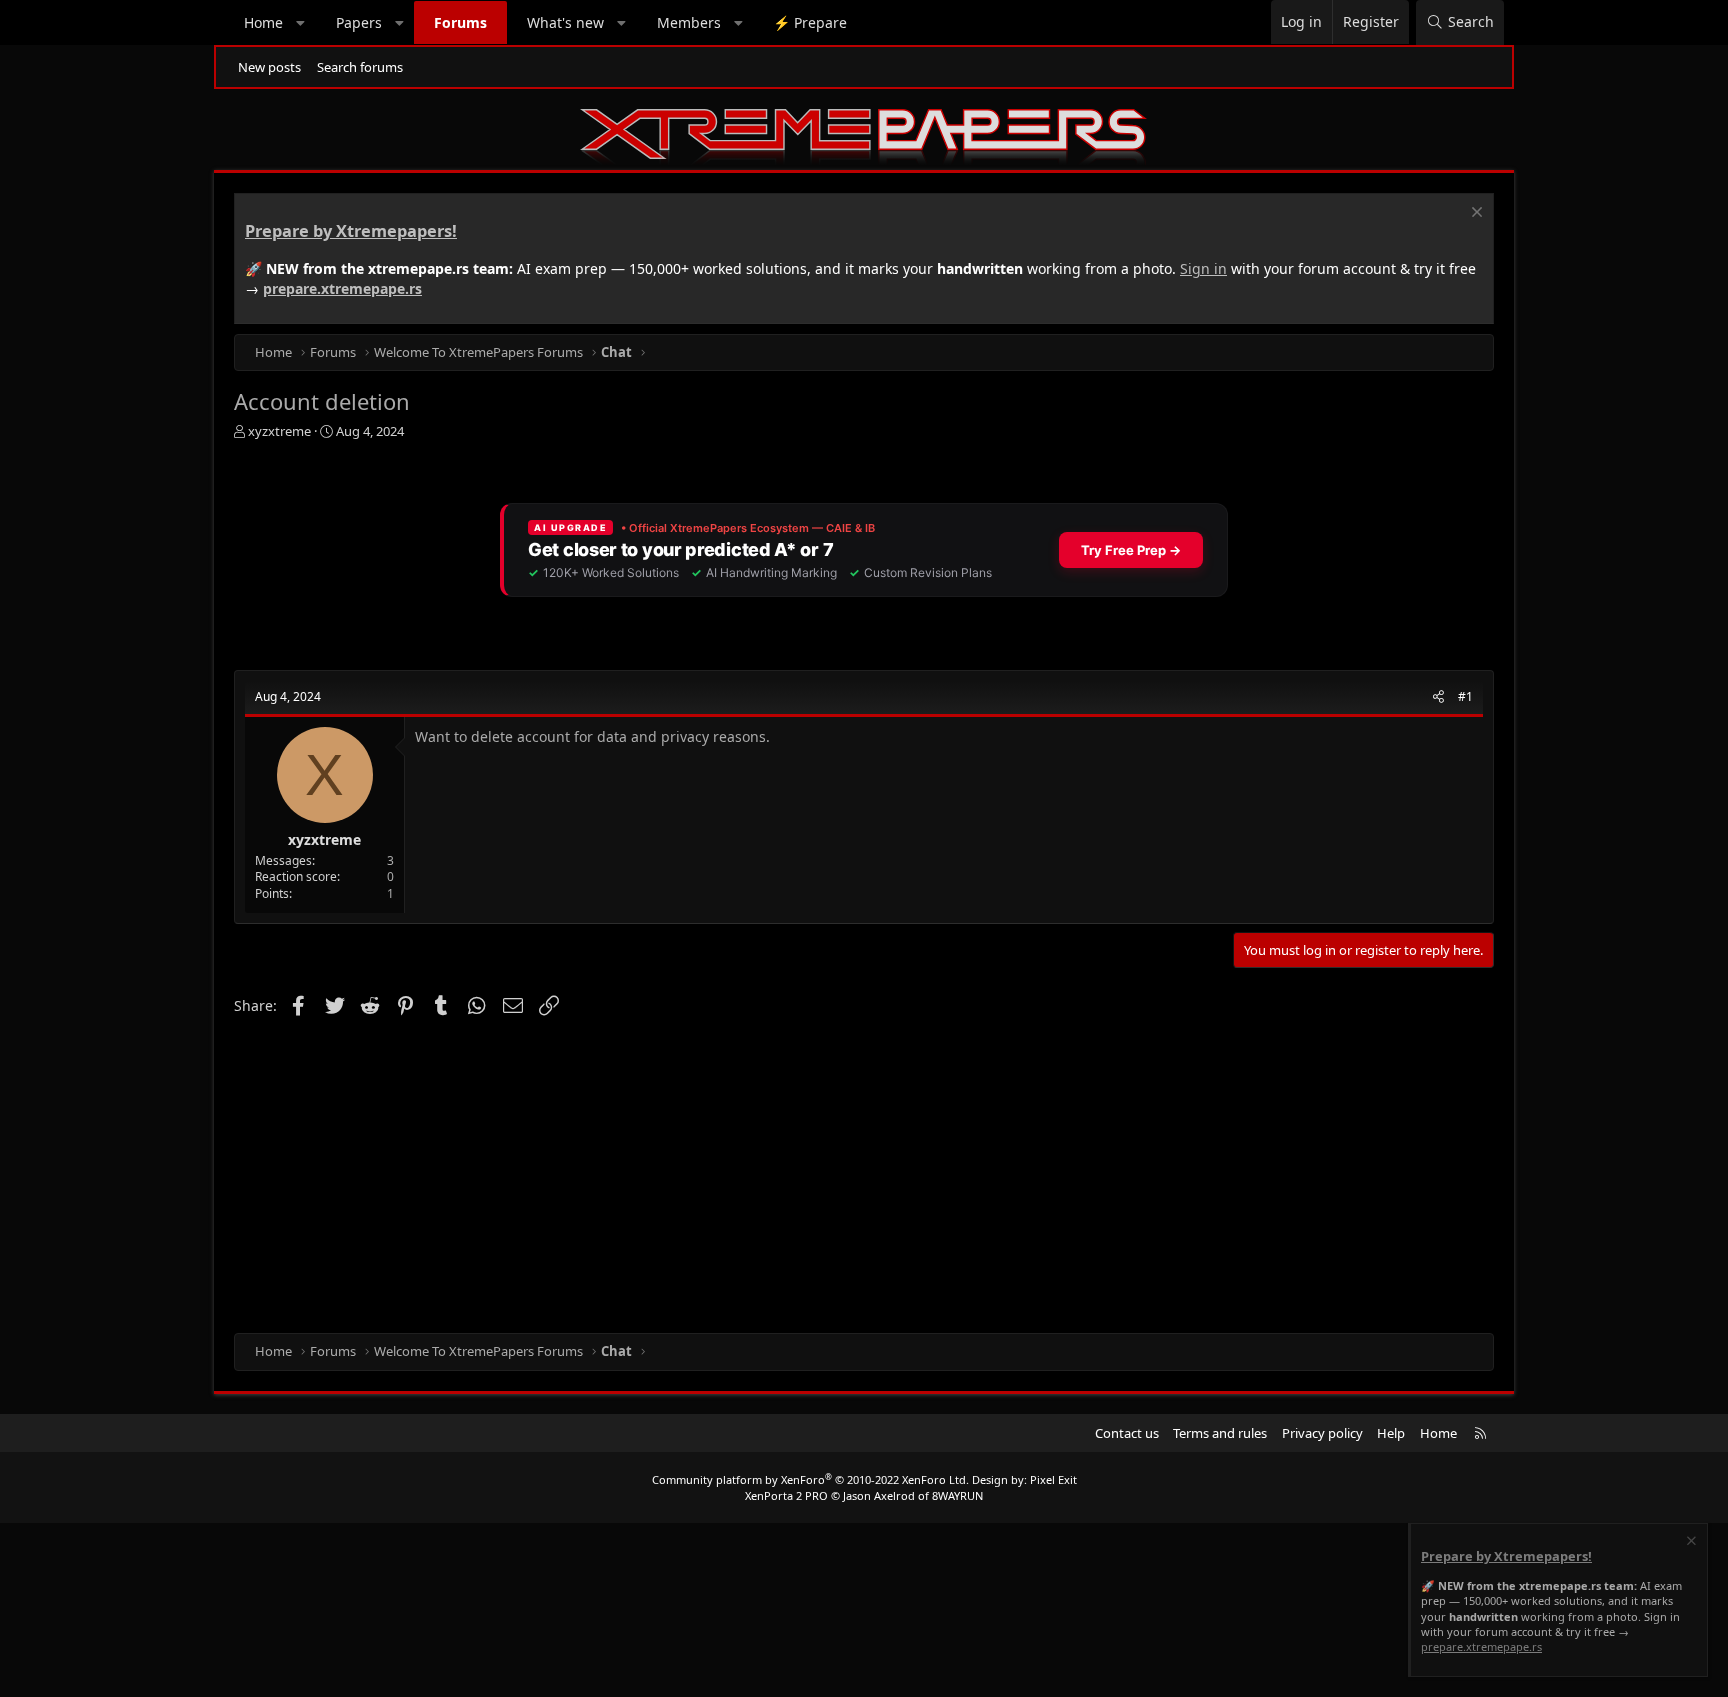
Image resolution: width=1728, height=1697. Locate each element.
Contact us (1127, 1433)
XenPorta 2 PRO (786, 1495)
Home (263, 22)
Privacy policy (1322, 1433)
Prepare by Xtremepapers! (351, 231)
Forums (460, 22)
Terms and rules (1220, 1433)
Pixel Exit (1053, 1479)
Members (689, 22)
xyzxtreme (279, 431)
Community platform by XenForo (810, 1479)
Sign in (1203, 268)
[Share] (1438, 697)
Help (1391, 1433)
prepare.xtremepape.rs (342, 288)
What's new (565, 22)
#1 (1465, 696)
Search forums (360, 67)
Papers (359, 22)
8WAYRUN (957, 1495)
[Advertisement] (834, 1173)
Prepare (810, 22)
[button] (301, 23)
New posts (269, 67)
